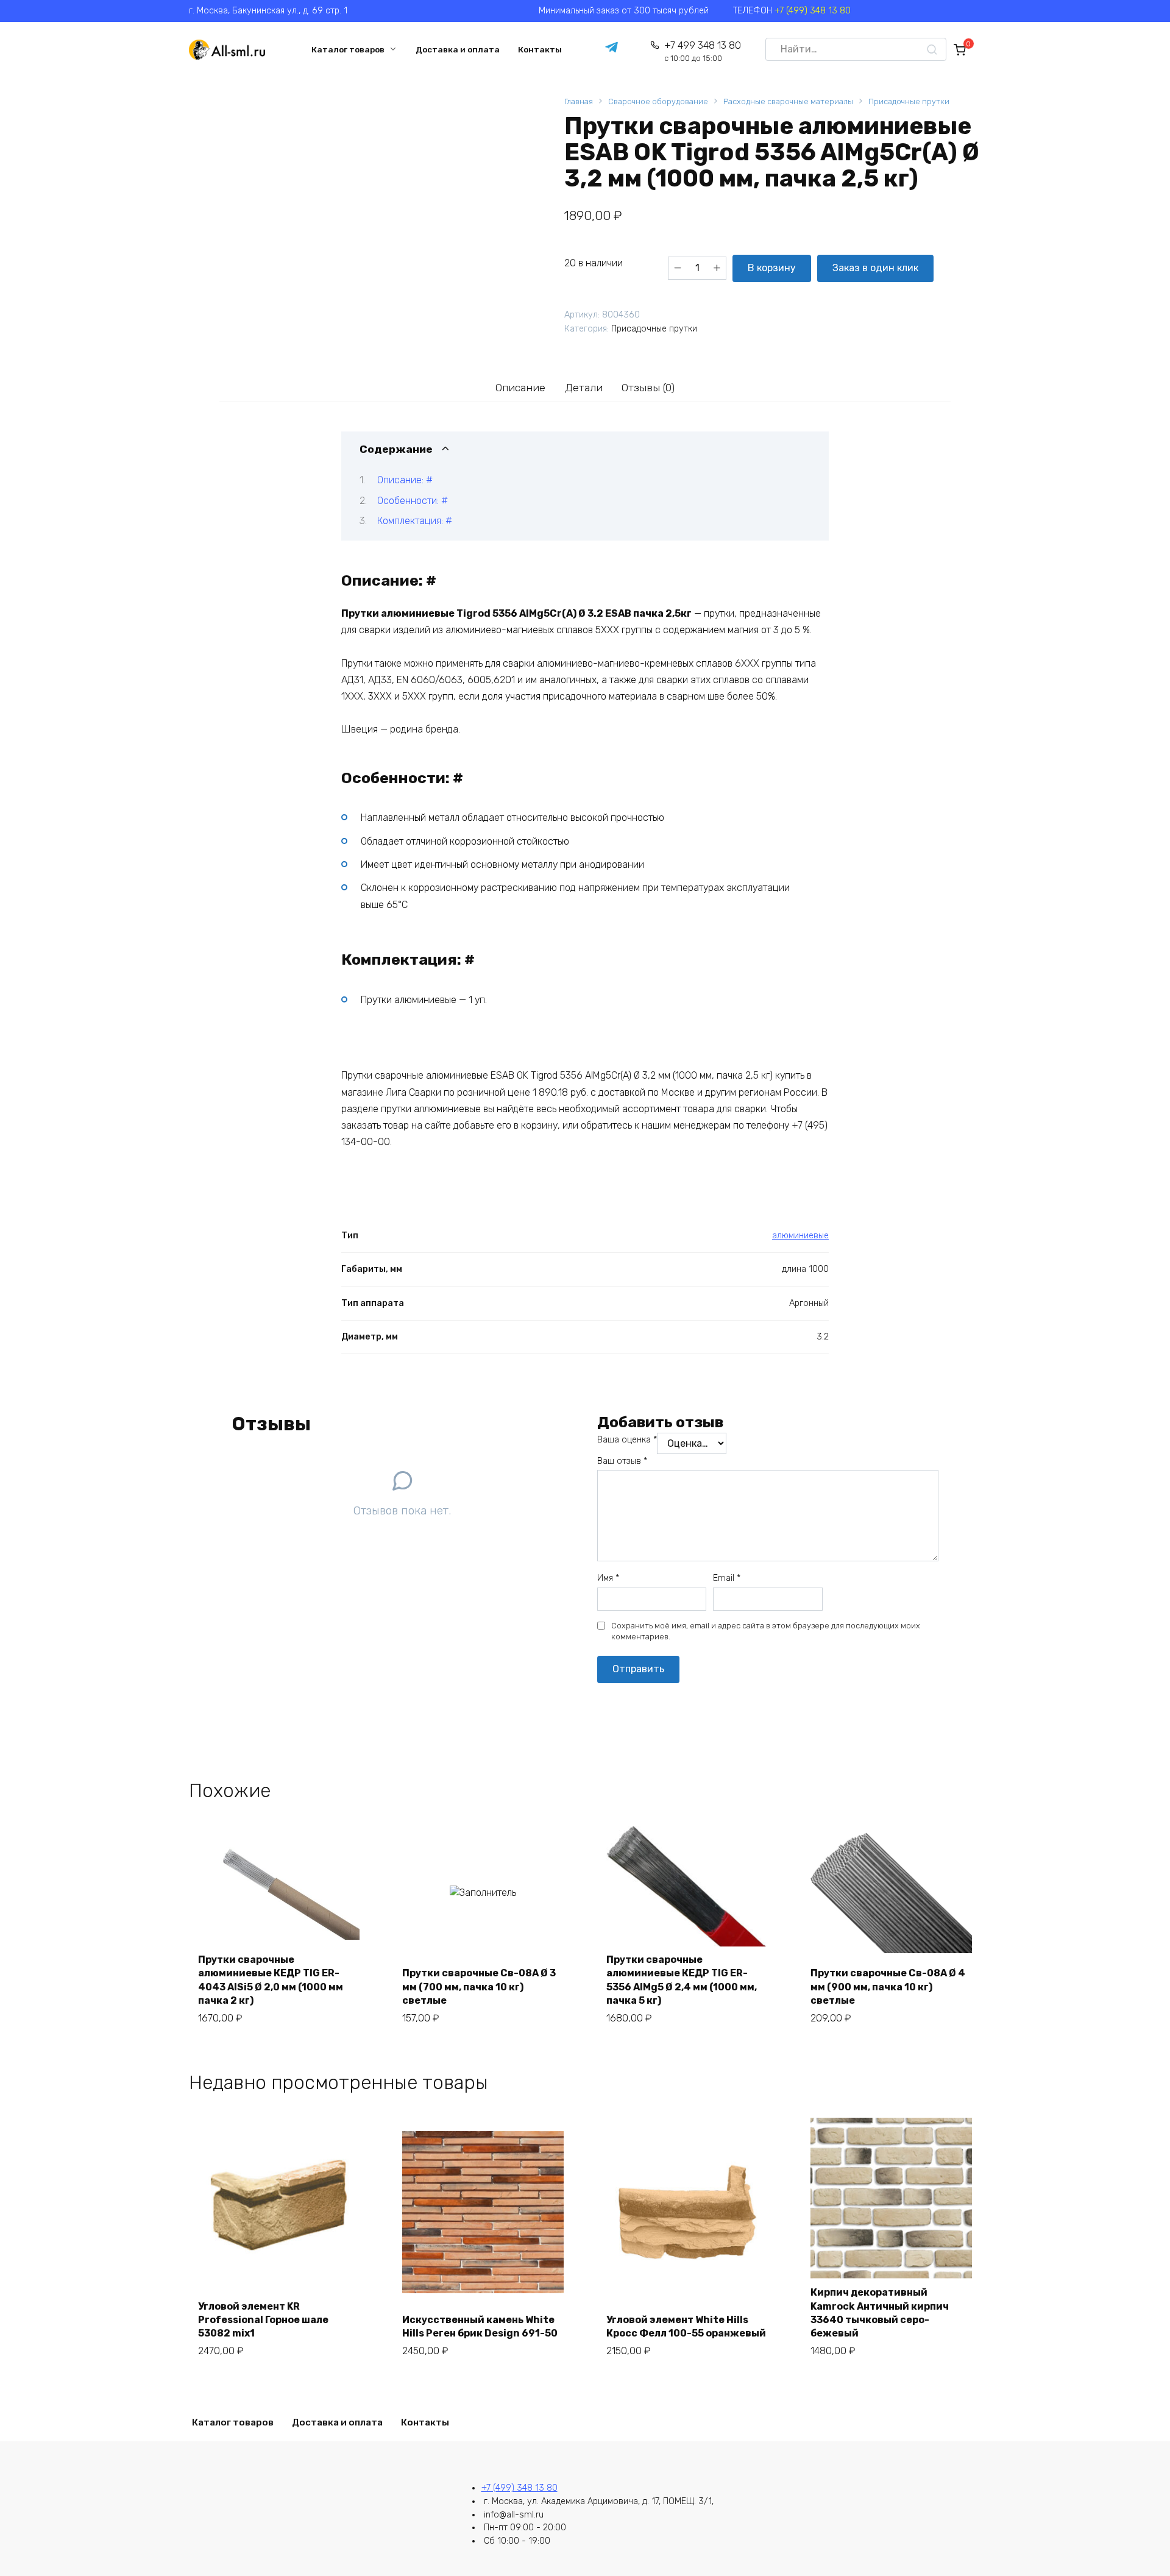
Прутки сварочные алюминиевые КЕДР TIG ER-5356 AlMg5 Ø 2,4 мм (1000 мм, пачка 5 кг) (682, 1980)
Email (727, 1578)
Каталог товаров (348, 49)
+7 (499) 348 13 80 (813, 11)
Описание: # (405, 480)
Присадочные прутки (909, 101)
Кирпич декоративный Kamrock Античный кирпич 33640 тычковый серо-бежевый (880, 2313)
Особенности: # (413, 501)
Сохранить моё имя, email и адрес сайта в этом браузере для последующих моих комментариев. (766, 1631)
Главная (579, 101)
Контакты (540, 49)
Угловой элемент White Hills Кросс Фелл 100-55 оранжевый (686, 2326)
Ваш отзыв (622, 1461)
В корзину (772, 268)
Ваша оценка (627, 1440)
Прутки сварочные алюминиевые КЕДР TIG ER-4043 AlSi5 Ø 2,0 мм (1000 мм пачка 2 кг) (271, 1980)
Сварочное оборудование (658, 101)
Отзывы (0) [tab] (648, 388)
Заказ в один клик (875, 268)
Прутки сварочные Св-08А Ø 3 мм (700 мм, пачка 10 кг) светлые (479, 1987)
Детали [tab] (584, 388)
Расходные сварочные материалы (788, 101)
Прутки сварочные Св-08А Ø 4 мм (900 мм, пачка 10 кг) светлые (888, 1987)
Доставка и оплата (458, 49)
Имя (608, 1578)
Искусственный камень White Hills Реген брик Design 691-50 (480, 2326)
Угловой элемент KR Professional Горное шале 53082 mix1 (263, 2320)
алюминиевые (800, 1236)
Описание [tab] (520, 388)
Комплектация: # (415, 521)
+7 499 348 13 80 (702, 51)
